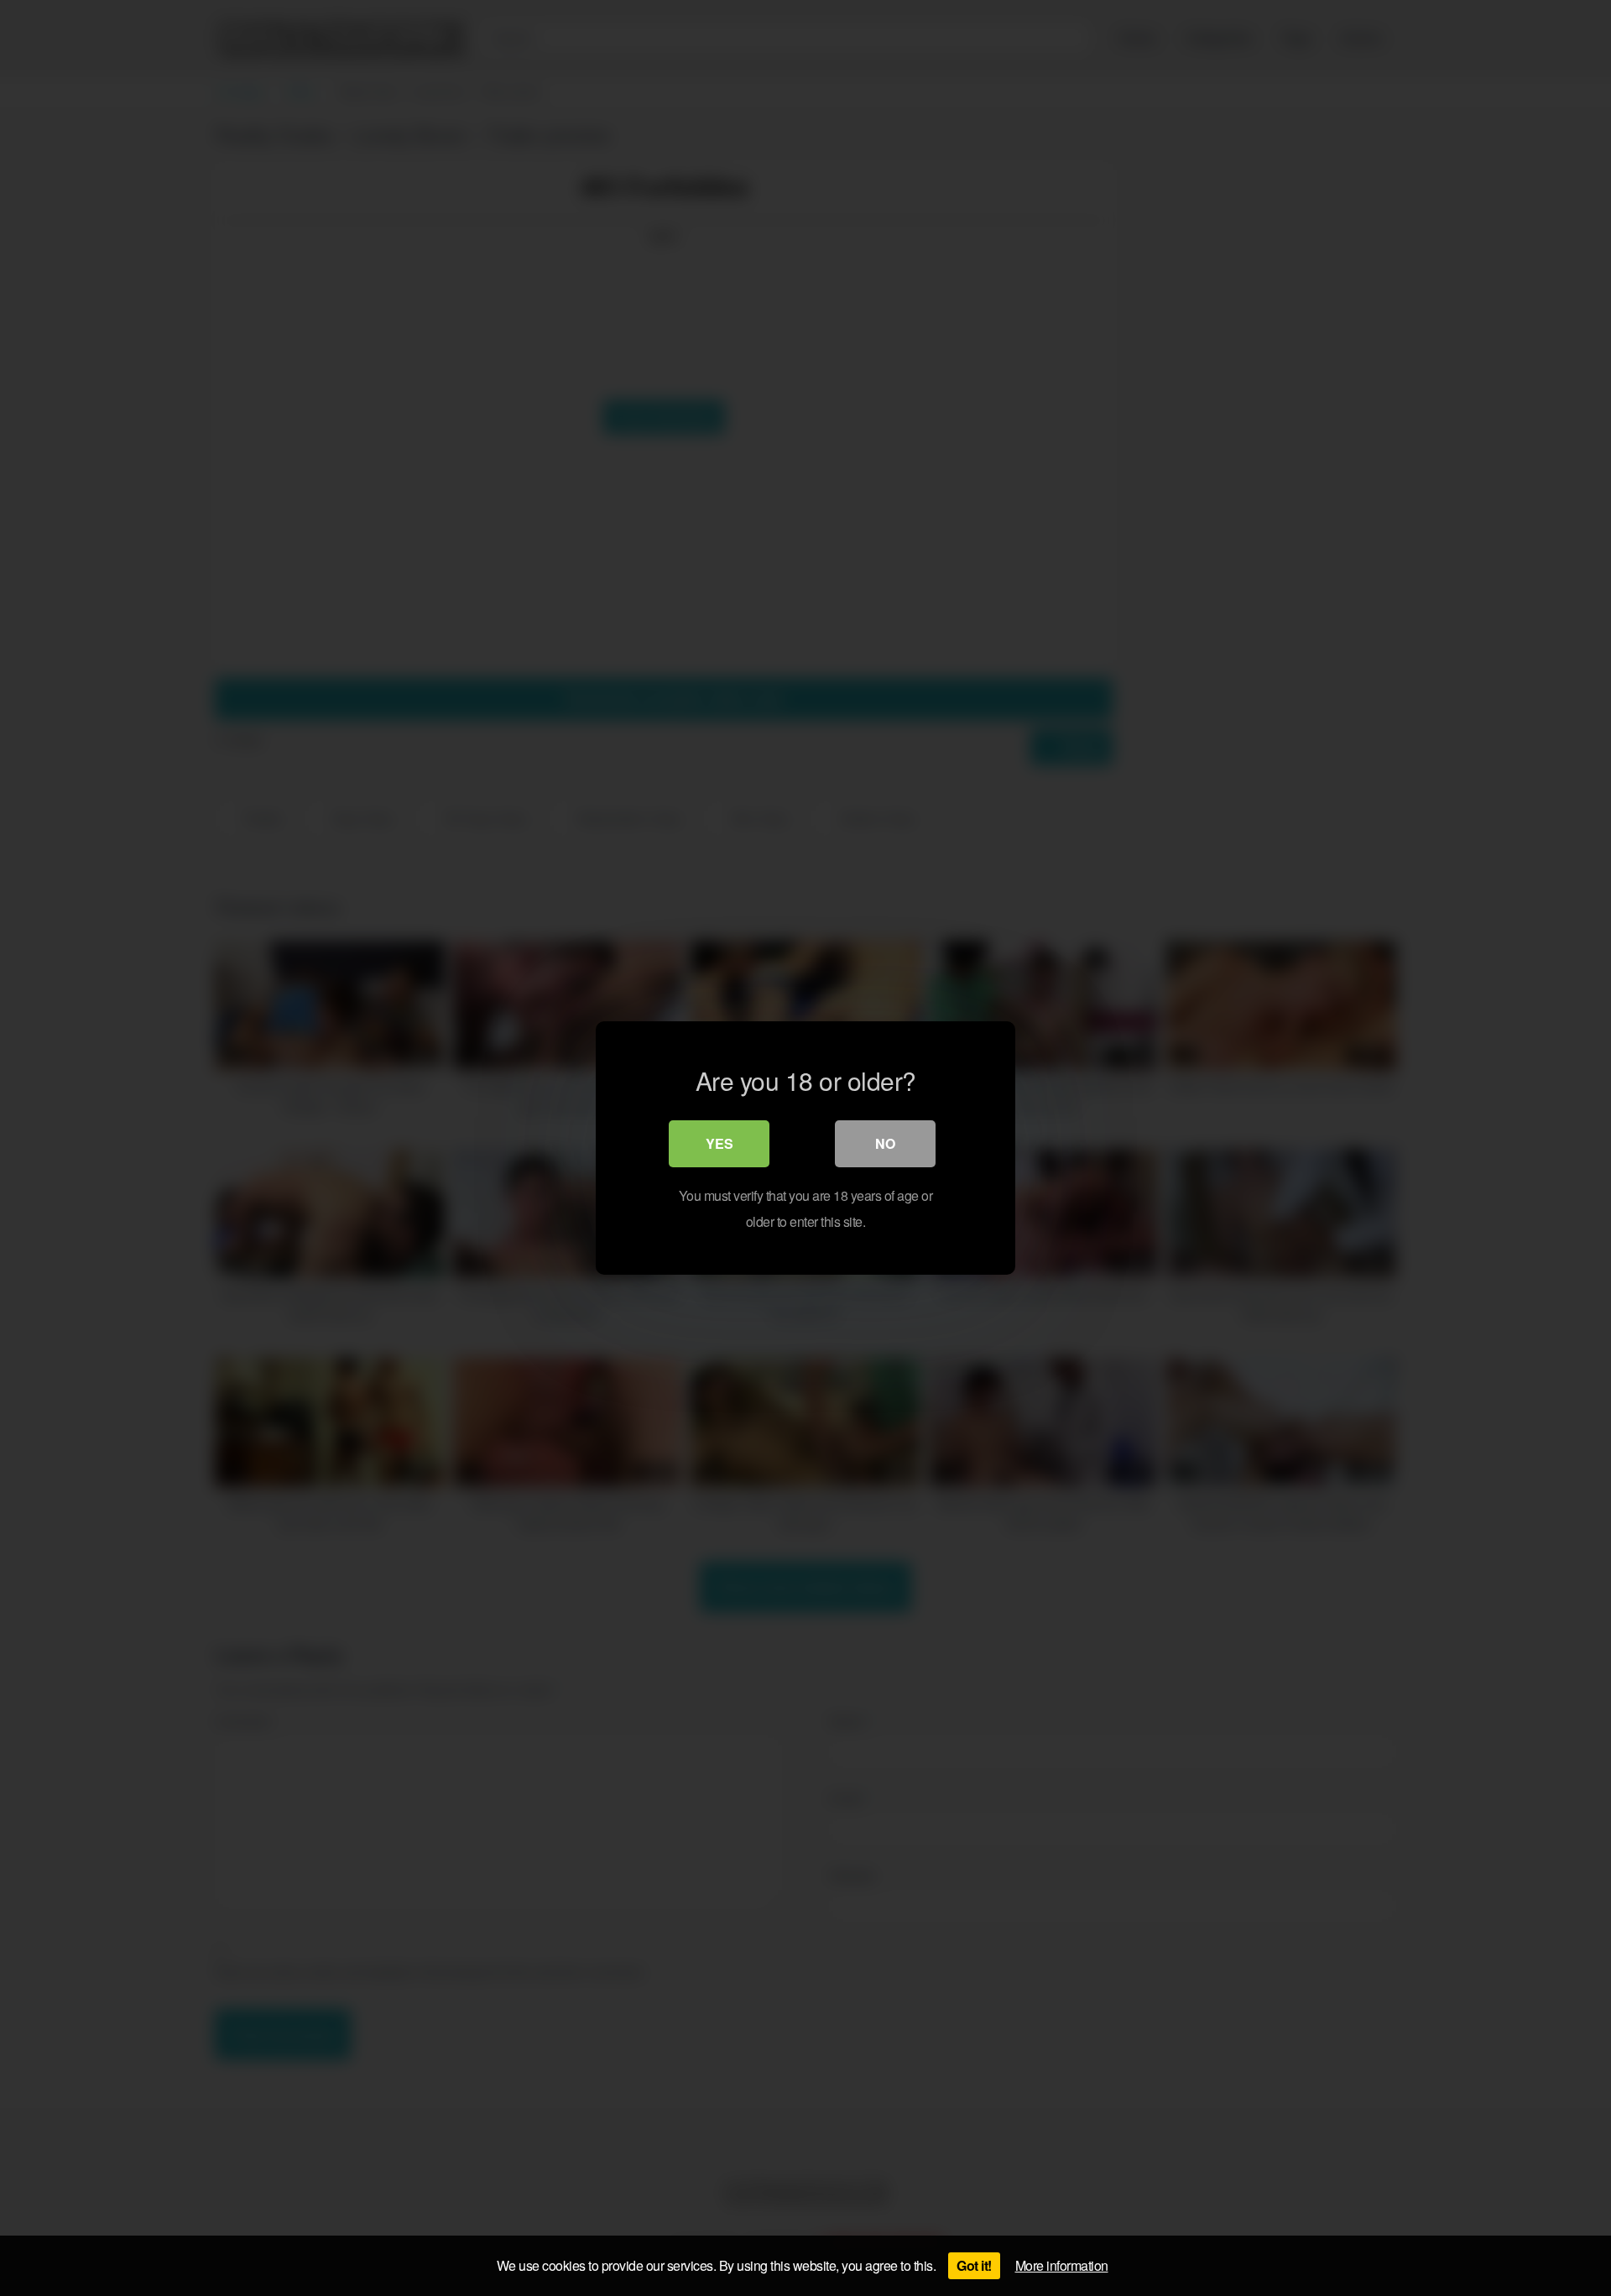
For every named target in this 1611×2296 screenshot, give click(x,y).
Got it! (974, 2265)
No (885, 1143)
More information (1062, 2265)
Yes (719, 1143)
